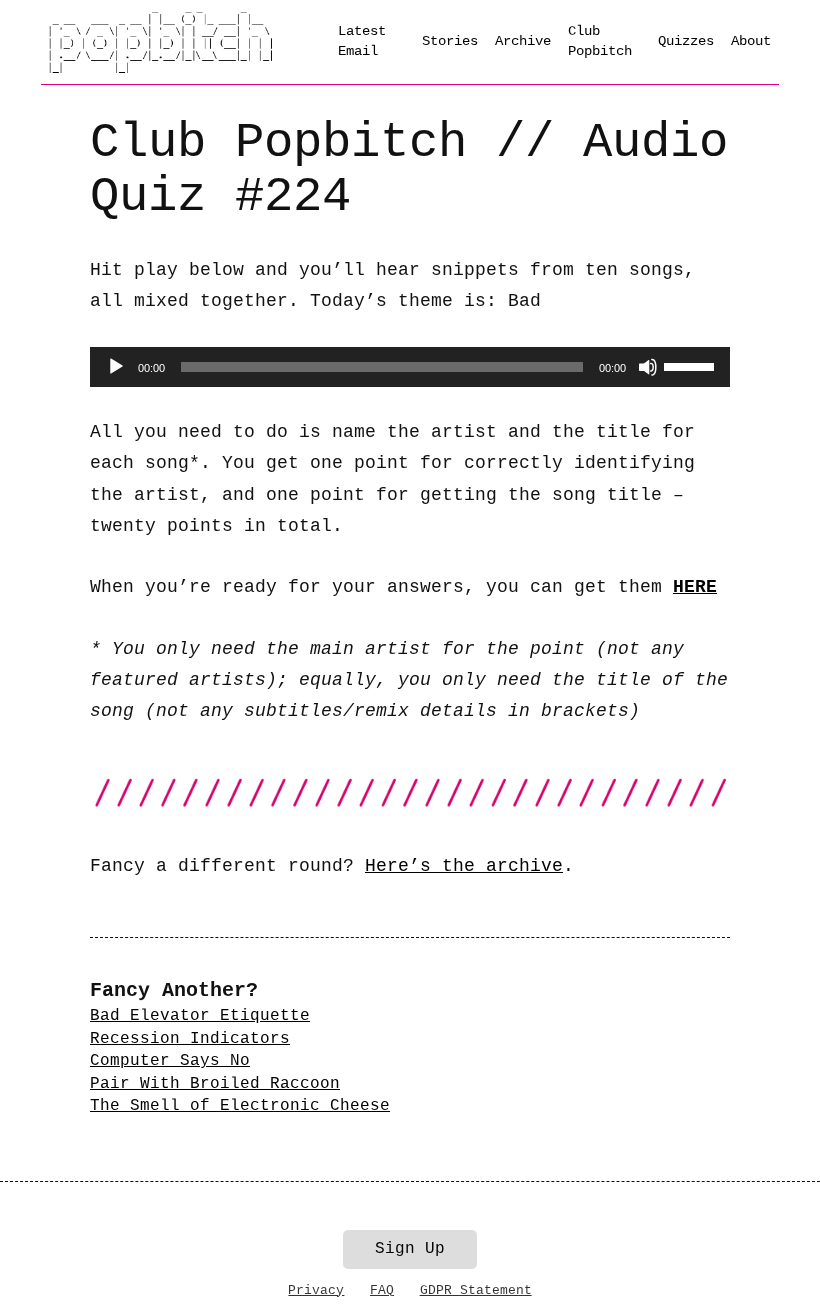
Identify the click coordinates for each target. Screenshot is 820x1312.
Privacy (316, 1290)
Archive (523, 41)
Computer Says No (170, 1061)
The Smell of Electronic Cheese (240, 1106)
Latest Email (362, 41)
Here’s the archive (464, 866)
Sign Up (410, 1249)
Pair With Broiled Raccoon (215, 1084)
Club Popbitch (600, 41)
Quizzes (686, 41)
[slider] (692, 365)
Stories (450, 41)
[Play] (116, 367)
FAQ (382, 1290)
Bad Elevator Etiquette (200, 1016)
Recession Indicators (190, 1039)
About (751, 41)
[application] (410, 367)
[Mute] (648, 367)
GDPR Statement (476, 1290)
